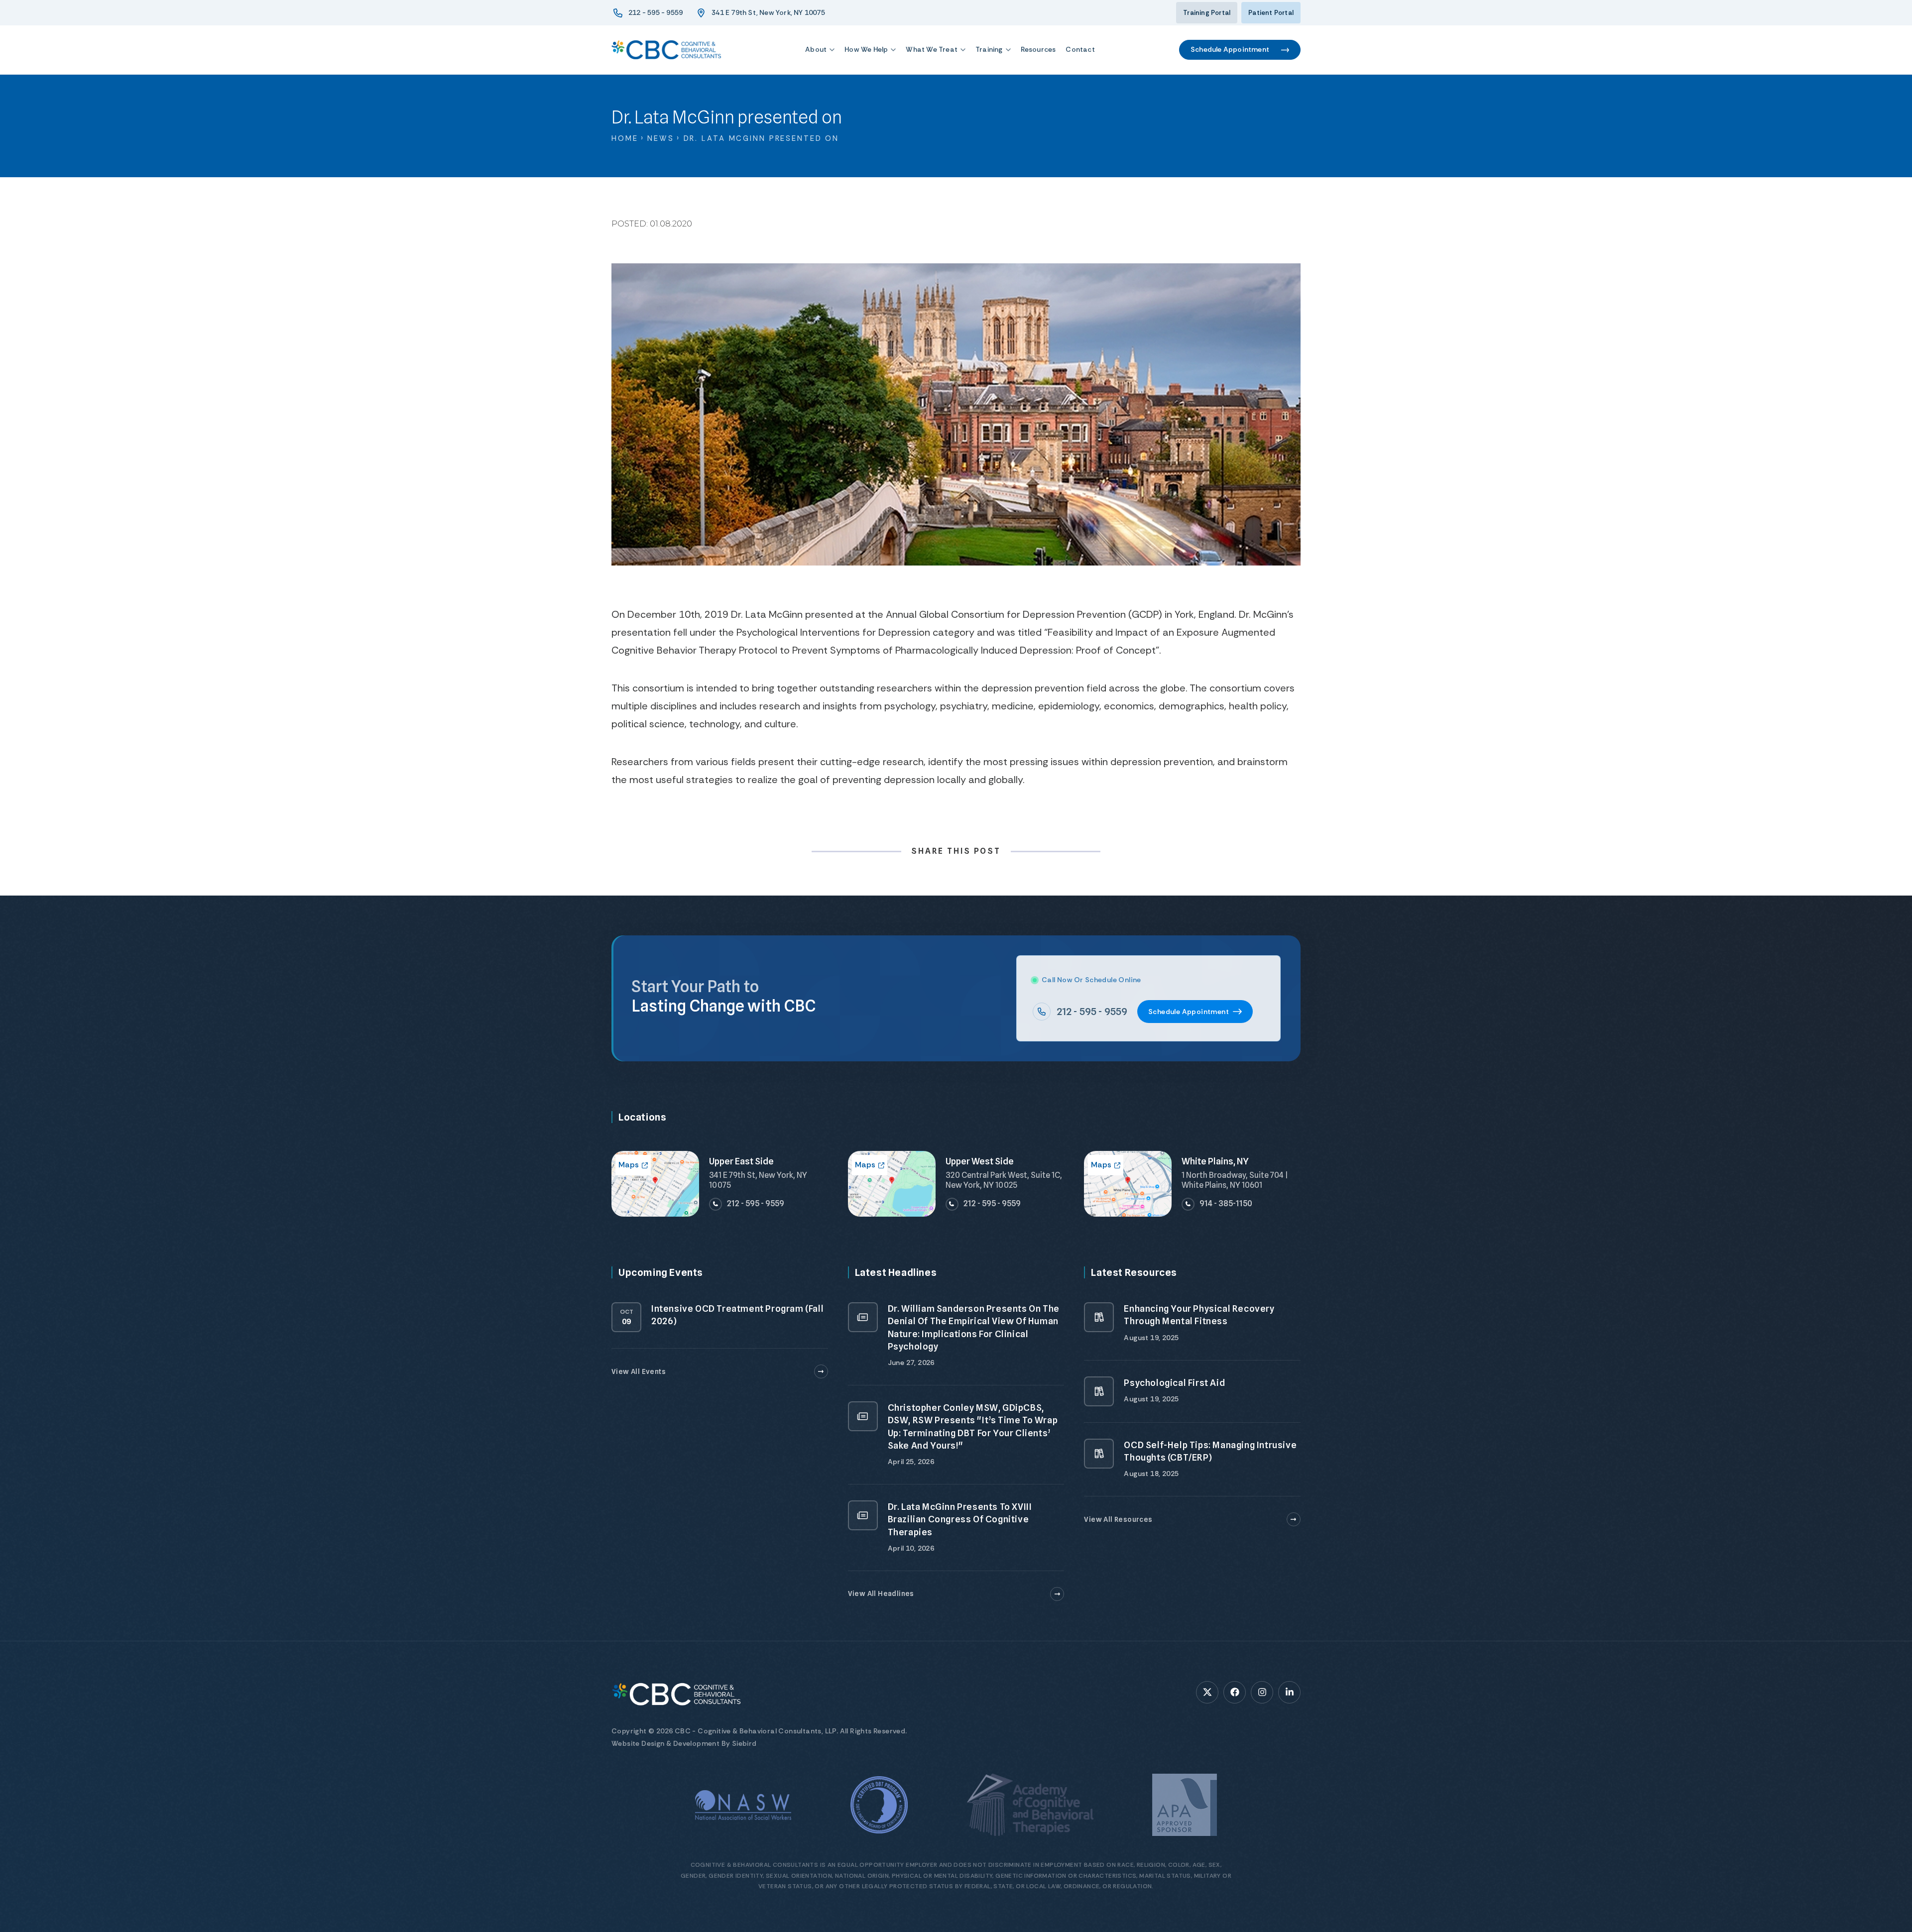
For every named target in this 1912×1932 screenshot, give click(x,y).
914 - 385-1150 (1226, 1203)
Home (625, 138)
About (816, 49)
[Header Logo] (666, 50)
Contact (1080, 49)
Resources (1038, 49)
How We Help (866, 49)
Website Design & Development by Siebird (684, 1743)
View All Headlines (881, 1593)
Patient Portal (1271, 13)
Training (989, 49)
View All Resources (1118, 1519)
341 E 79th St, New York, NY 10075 (768, 12)
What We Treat (932, 49)
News (661, 138)
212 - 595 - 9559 (656, 12)
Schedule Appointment (1230, 49)
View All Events (639, 1371)
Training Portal (1207, 13)
